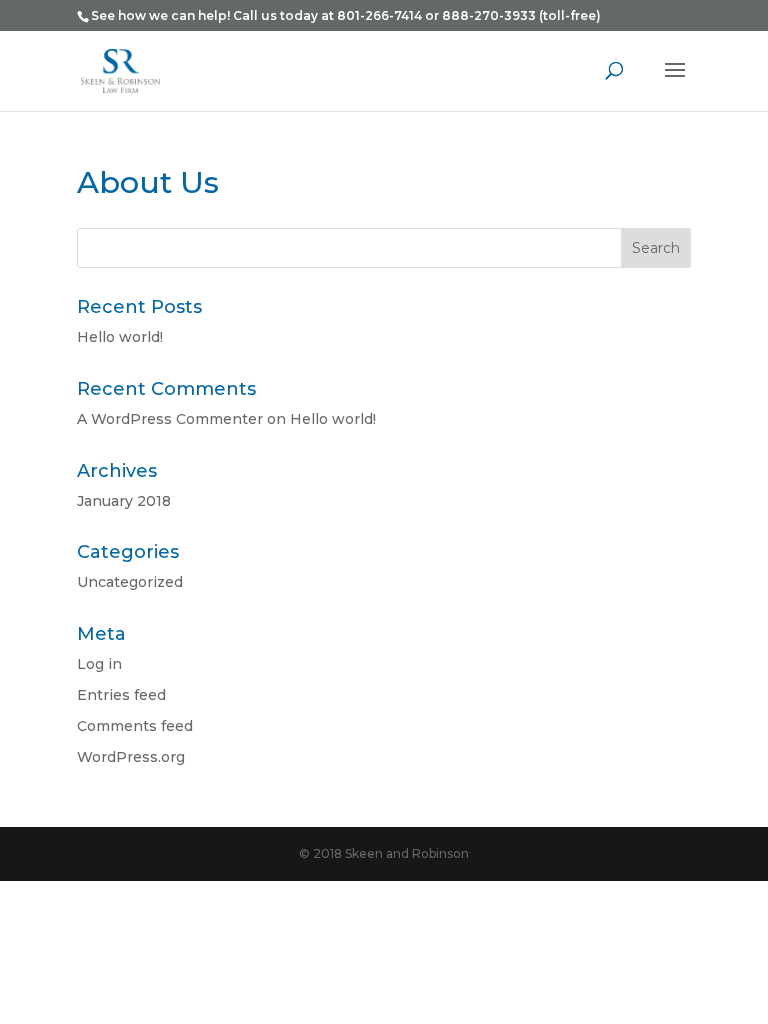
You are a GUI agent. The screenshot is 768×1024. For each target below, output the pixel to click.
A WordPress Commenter (170, 419)
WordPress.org (131, 757)
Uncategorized (130, 582)
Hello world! (120, 337)
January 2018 (124, 501)
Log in (99, 664)
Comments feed (135, 726)
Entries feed (121, 695)
